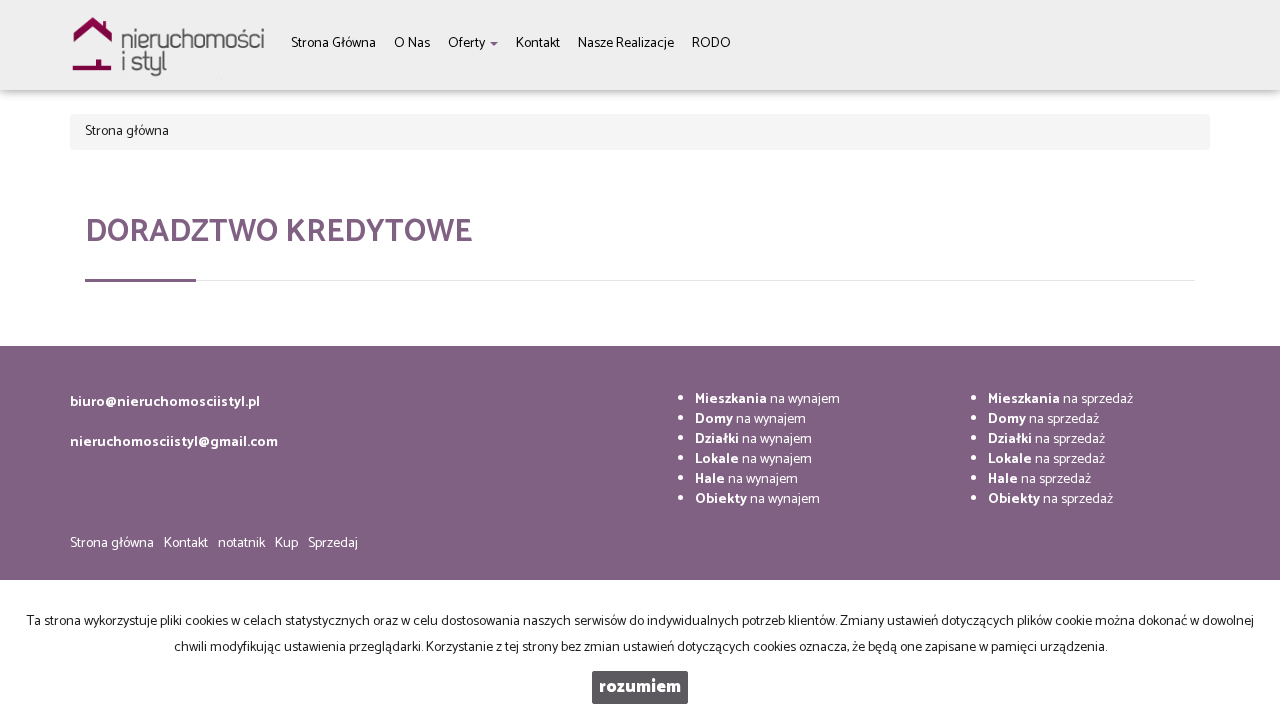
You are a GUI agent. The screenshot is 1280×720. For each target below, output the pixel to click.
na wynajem (767, 399)
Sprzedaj (333, 543)
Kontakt (186, 543)
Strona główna (112, 543)
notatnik (241, 543)
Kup (286, 543)
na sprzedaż (1060, 399)
